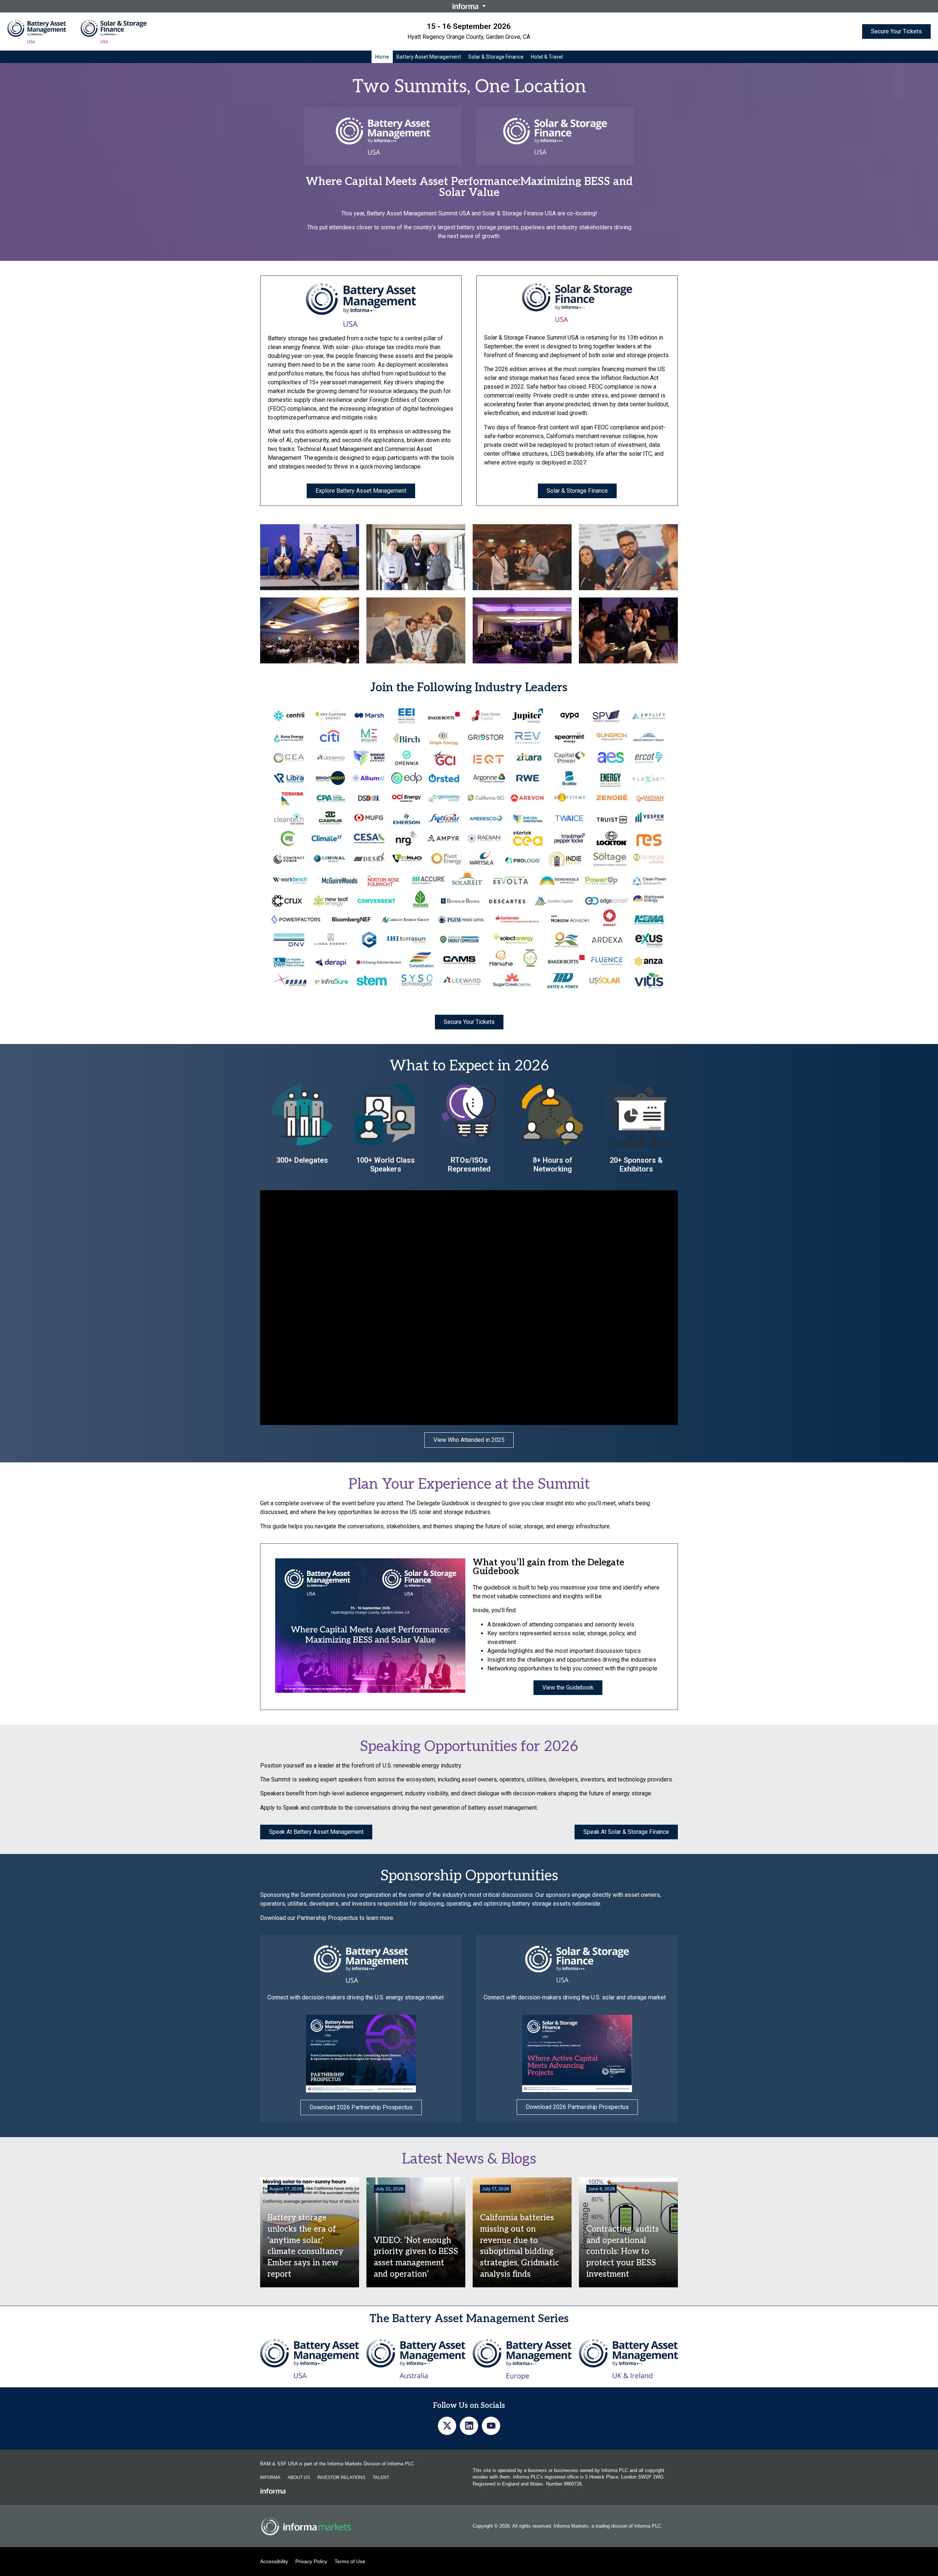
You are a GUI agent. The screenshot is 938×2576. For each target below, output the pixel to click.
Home (382, 57)
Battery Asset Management (429, 57)
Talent (381, 2477)
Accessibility (274, 2561)
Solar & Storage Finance (496, 57)
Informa (270, 2477)
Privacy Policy (311, 2561)
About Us (299, 2477)
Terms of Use (350, 2561)
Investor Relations (341, 2477)
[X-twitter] (447, 2426)
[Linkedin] (469, 2426)
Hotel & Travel (547, 57)
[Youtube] (491, 2426)
